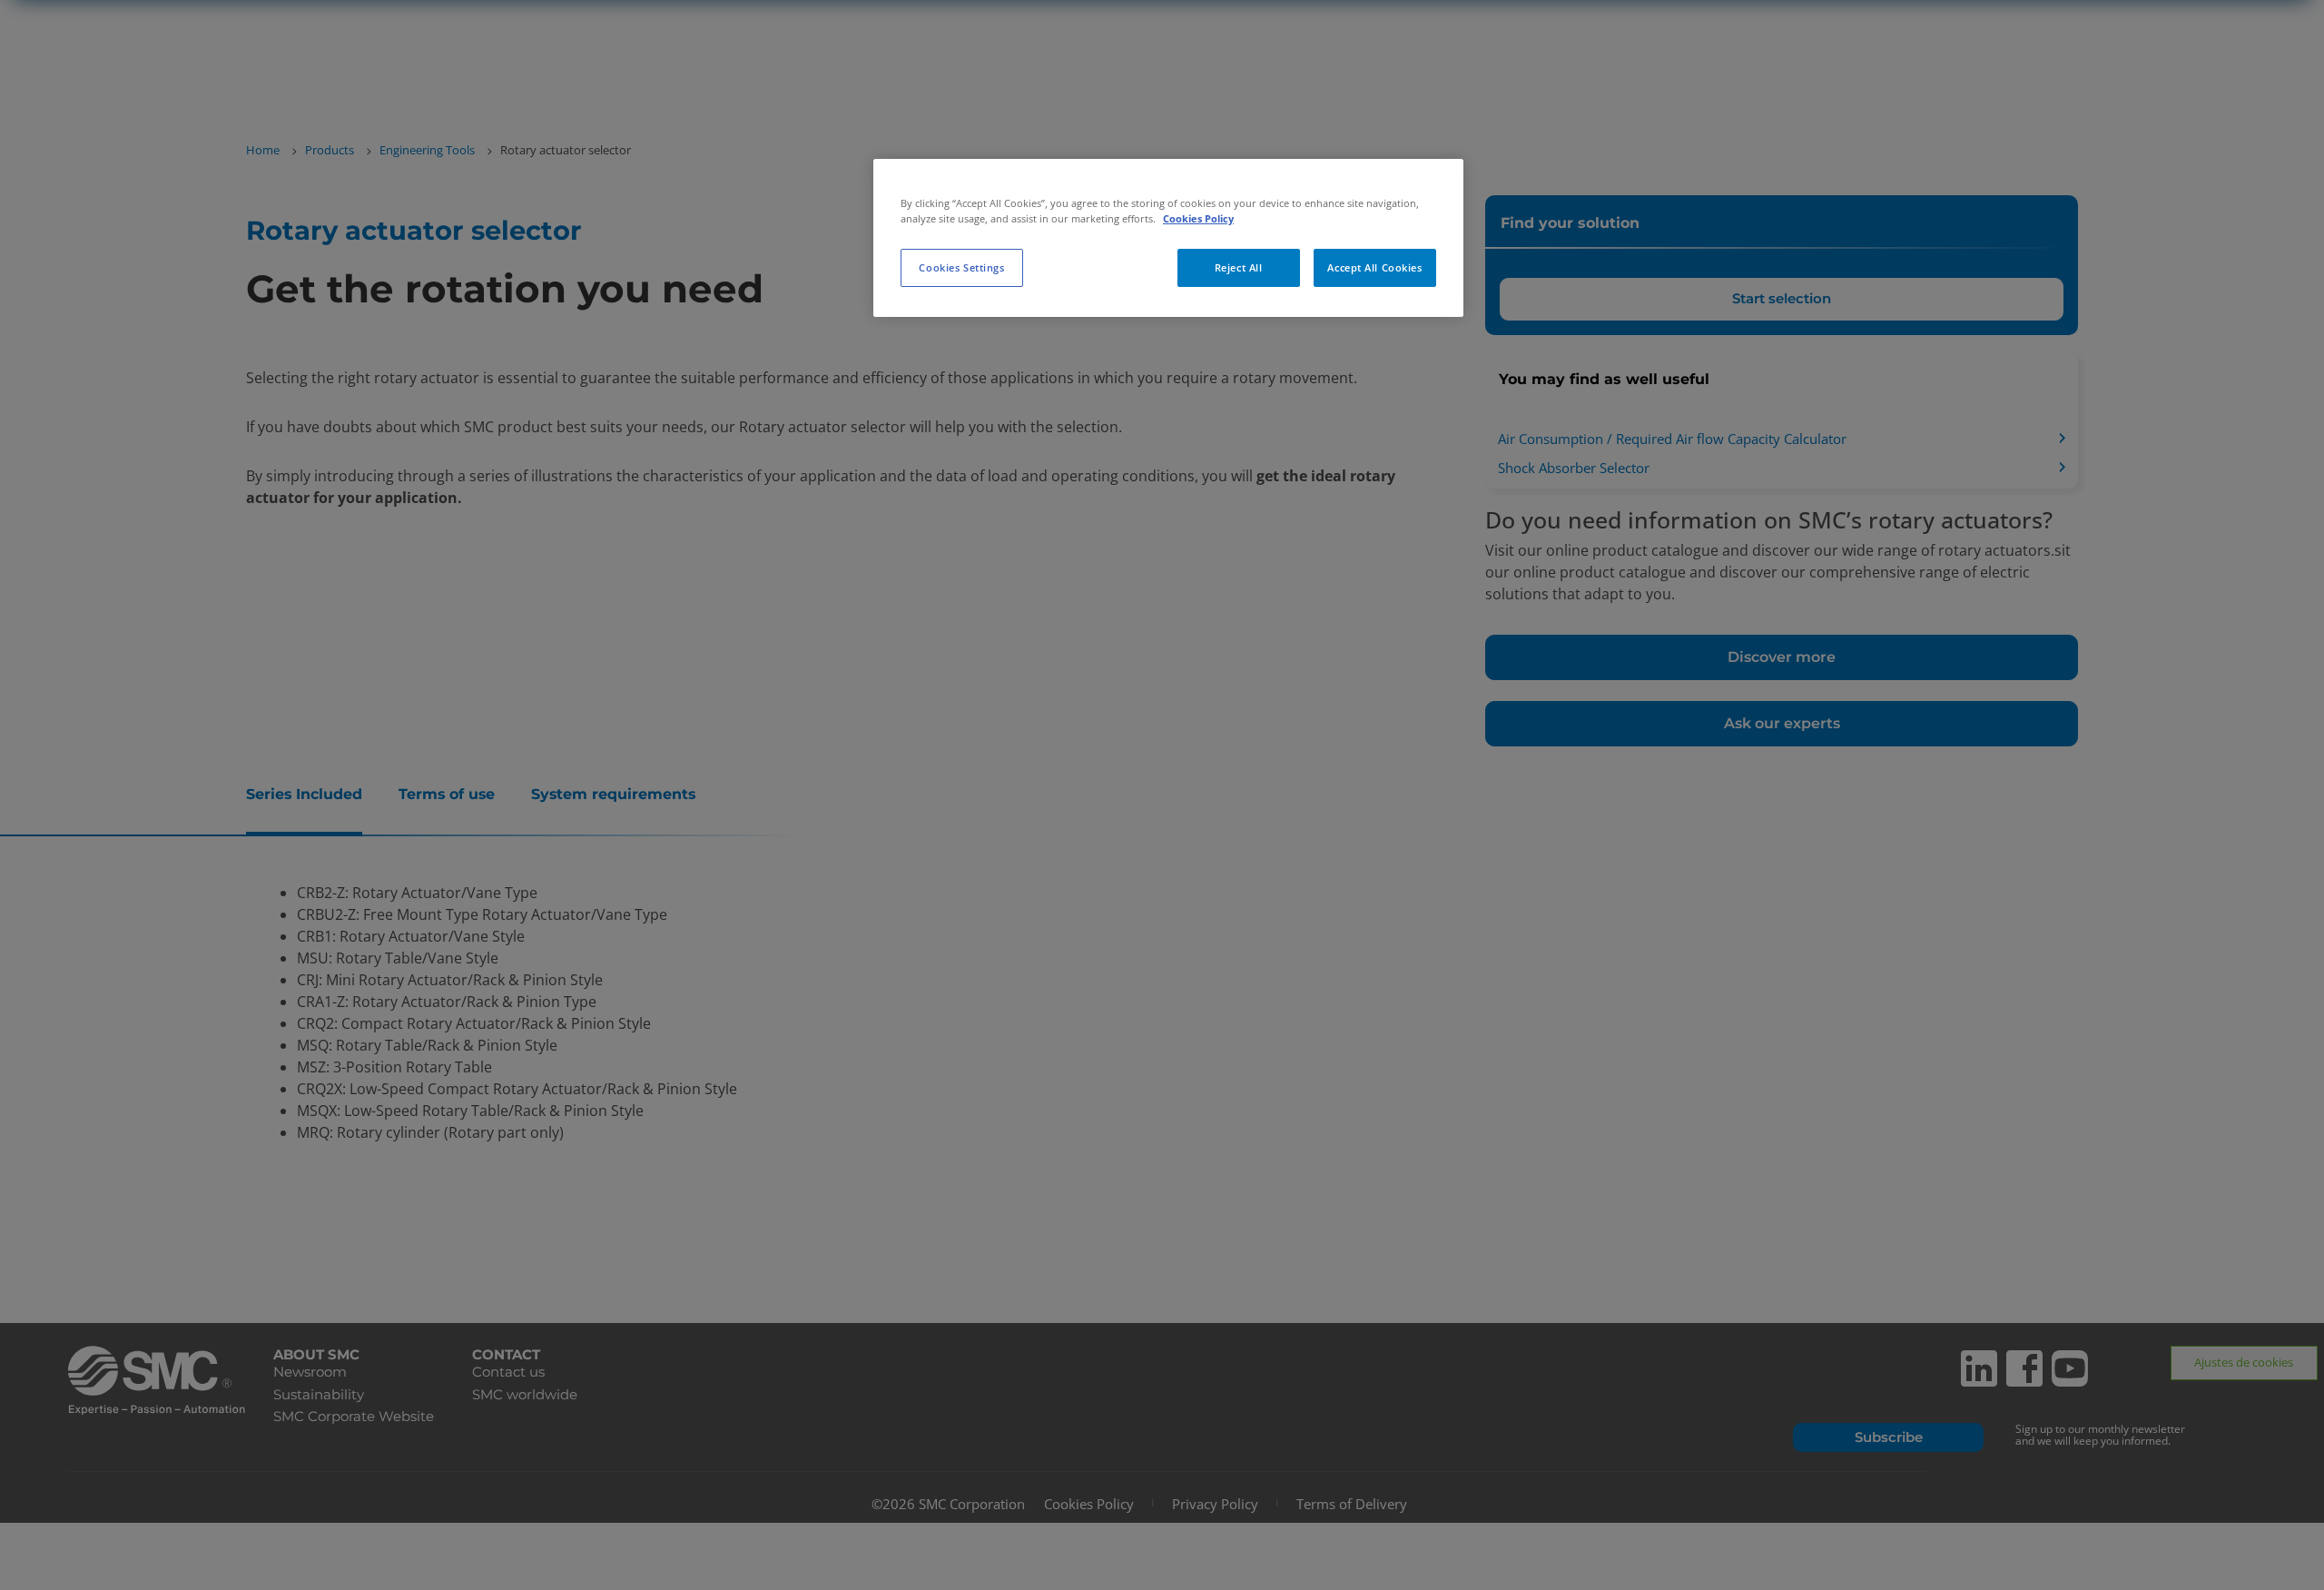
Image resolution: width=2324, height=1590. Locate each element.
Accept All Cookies (1374, 267)
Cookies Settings (961, 267)
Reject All (1239, 267)
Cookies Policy (1198, 218)
